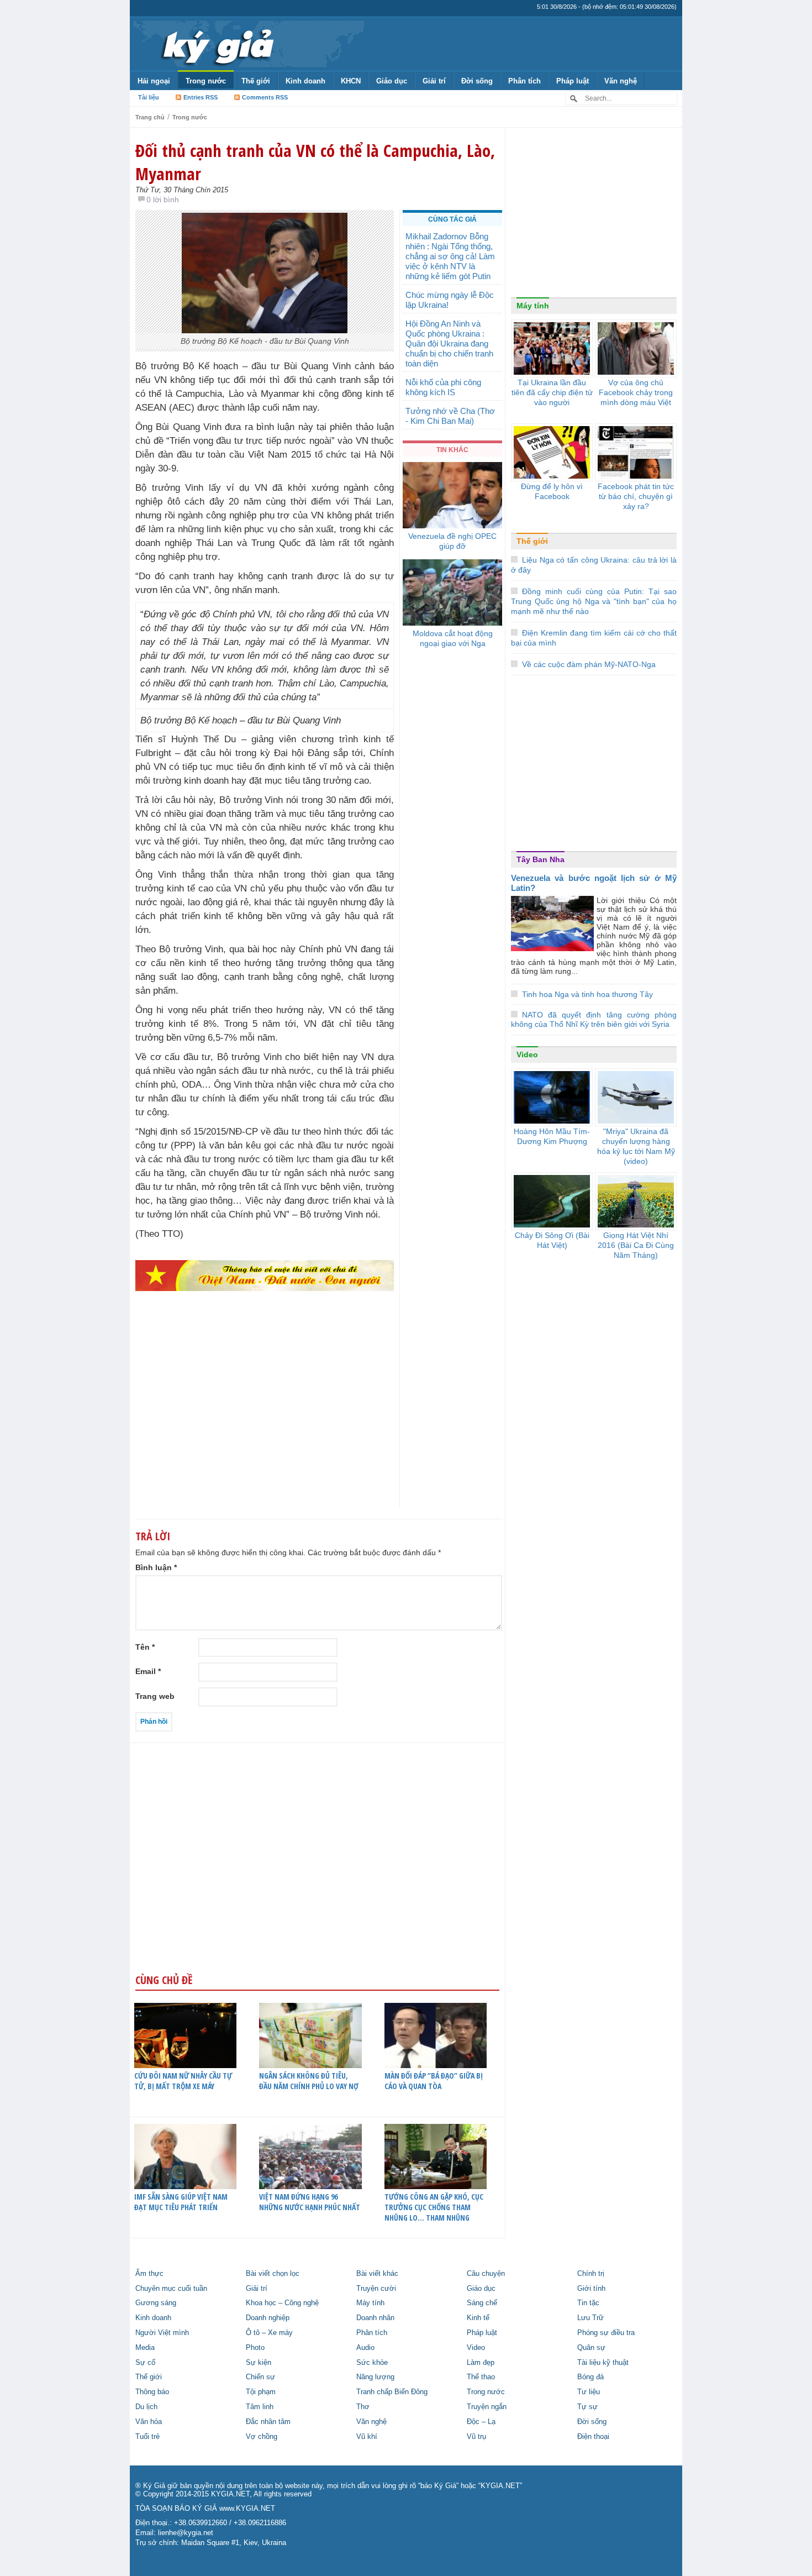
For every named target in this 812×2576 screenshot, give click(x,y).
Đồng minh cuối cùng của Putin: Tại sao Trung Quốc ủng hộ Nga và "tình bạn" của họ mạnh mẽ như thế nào (594, 601)
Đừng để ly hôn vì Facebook (552, 491)
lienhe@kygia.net (186, 2533)
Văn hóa (149, 2422)
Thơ (363, 2407)
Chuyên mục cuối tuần (171, 2289)
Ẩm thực (149, 2274)
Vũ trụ (476, 2437)
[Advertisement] (265, 1421)
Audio (365, 2348)
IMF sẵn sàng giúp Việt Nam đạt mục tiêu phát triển (181, 2202)
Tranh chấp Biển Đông (392, 2392)
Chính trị (591, 2274)
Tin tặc (588, 2303)
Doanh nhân (375, 2318)
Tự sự (587, 2407)
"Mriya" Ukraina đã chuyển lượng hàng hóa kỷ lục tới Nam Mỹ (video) (636, 1146)
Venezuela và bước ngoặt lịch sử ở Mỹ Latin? (594, 883)
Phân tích (524, 81)
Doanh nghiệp (268, 2318)
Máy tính (533, 306)
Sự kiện (259, 2363)
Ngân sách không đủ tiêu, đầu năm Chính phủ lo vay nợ (309, 2081)
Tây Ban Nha (541, 859)
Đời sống (477, 81)
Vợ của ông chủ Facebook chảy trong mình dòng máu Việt (636, 392)
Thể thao (481, 2377)
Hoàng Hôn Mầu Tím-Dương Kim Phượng (552, 1136)
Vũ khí (367, 2437)
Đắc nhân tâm (268, 2422)
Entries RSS (201, 97)
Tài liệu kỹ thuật (603, 2363)
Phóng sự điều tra (606, 2333)
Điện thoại (593, 2437)
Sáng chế (482, 2303)
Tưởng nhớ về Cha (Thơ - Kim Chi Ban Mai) (450, 416)
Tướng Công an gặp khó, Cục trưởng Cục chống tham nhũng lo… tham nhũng (434, 2207)
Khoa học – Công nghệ (282, 2303)
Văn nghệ (621, 81)
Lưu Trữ (590, 2318)
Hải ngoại (154, 81)
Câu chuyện (486, 2274)
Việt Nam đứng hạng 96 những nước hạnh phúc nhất (310, 2202)
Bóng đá (590, 2377)
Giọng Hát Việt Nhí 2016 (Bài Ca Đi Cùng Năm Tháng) (636, 1245)
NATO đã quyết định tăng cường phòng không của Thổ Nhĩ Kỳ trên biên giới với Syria (594, 1019)
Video (527, 1054)
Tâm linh (260, 2407)
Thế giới (256, 81)
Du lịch (146, 2407)
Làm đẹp (481, 2363)
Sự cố (145, 2363)
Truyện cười (376, 2289)
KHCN (351, 81)
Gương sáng (156, 2303)
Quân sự (591, 2348)
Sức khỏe (372, 2363)
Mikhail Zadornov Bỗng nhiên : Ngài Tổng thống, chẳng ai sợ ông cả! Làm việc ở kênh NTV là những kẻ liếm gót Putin (450, 256)
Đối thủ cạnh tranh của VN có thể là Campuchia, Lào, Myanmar (315, 162)
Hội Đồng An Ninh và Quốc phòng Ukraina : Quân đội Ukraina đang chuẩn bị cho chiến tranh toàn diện (449, 343)
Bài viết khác (377, 2274)
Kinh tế (478, 2318)
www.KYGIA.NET (247, 2509)
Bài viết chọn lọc (273, 2274)
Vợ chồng (262, 2437)
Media (145, 2348)
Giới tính (591, 2289)
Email (148, 1671)
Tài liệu (149, 97)
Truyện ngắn (487, 2407)
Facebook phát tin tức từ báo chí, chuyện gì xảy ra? (636, 496)
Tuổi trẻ (147, 2437)
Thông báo (152, 2392)
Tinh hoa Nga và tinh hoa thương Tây (587, 994)
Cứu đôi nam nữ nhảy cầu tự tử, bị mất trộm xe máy (183, 2081)
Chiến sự (260, 2377)
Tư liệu (589, 2392)
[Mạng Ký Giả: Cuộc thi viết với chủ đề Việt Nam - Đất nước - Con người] (265, 1275)
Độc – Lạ (481, 2422)
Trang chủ (150, 117)
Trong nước (206, 81)
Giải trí (434, 81)
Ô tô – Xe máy (269, 2333)
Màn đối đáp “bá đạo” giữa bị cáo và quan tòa (434, 2081)
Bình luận (156, 1567)
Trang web (155, 1696)
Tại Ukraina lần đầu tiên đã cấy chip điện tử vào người (552, 392)
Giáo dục (392, 81)
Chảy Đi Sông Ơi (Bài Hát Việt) (552, 1240)
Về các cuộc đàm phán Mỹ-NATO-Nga (589, 664)
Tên (145, 1647)
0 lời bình (163, 200)
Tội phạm (261, 2392)
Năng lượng (375, 2377)
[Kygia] (216, 44)
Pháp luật (573, 81)
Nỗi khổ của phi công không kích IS (443, 387)
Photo (255, 2348)
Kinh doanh (305, 81)
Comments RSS (265, 97)
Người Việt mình (162, 2333)
